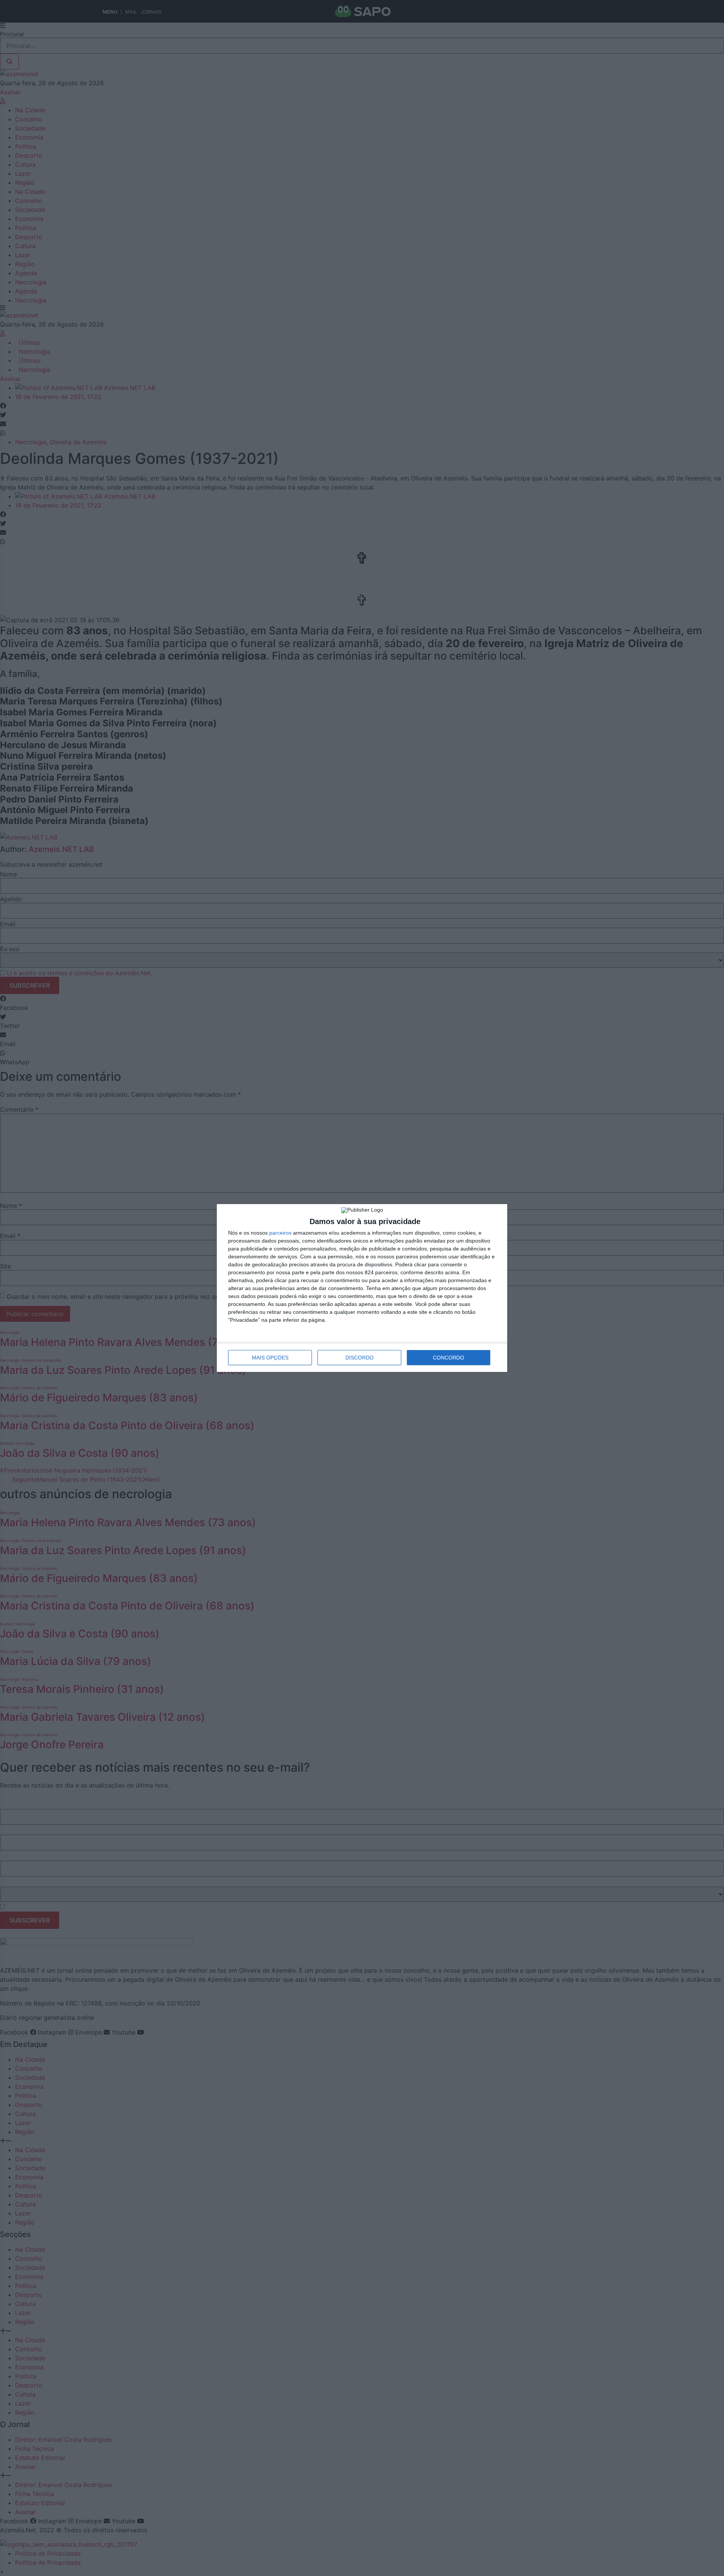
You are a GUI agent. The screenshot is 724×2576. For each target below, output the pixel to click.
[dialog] (362, 1288)
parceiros (280, 1233)
